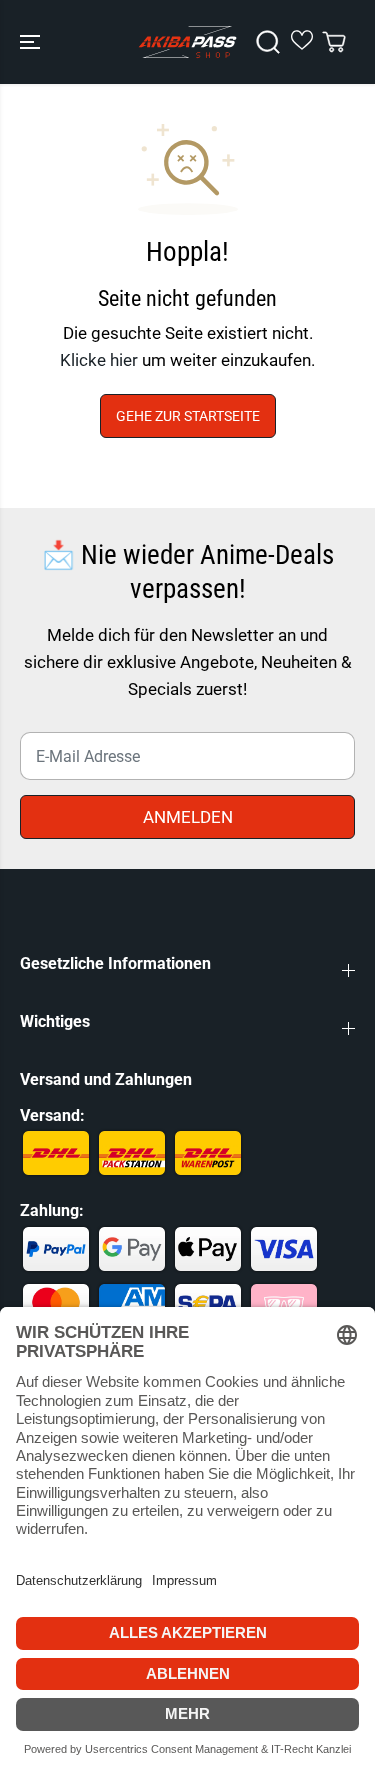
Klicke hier (99, 360)
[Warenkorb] (334, 42)
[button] (32, 42)
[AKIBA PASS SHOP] (187, 42)
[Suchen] (268, 42)
